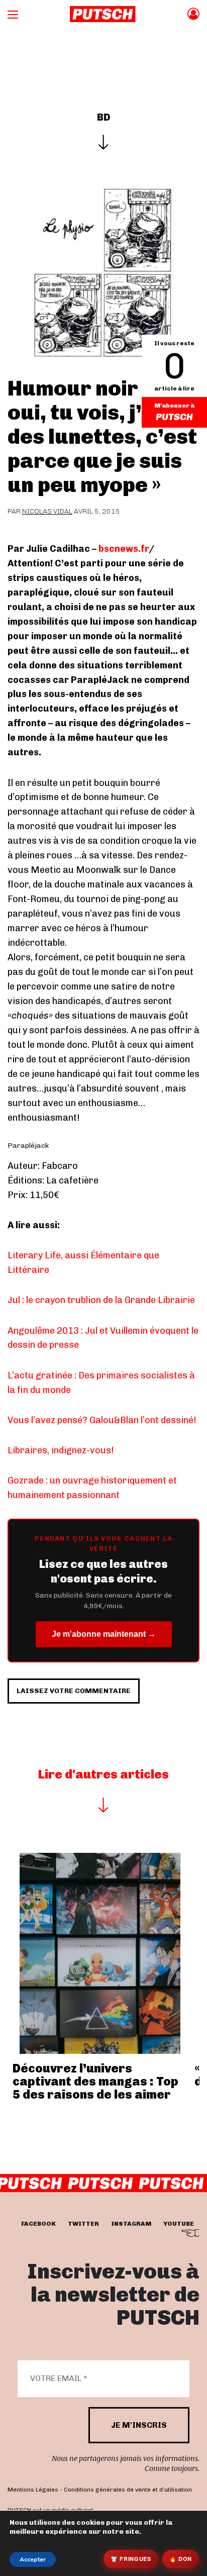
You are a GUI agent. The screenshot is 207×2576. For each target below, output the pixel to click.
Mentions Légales (33, 2490)
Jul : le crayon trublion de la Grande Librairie (101, 1300)
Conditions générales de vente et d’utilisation (128, 2490)
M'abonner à (174, 406)
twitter (83, 2224)
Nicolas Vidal (47, 511)
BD (104, 117)
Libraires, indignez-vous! (61, 1450)
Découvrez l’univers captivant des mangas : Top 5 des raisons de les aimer (95, 2082)
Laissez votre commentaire (74, 1691)
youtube (179, 2224)
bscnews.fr (124, 549)
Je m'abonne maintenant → (104, 1634)
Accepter (33, 2559)
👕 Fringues (131, 2559)
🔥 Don (181, 2559)
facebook (38, 2224)
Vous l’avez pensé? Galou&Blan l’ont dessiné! (102, 1420)
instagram (131, 2224)
